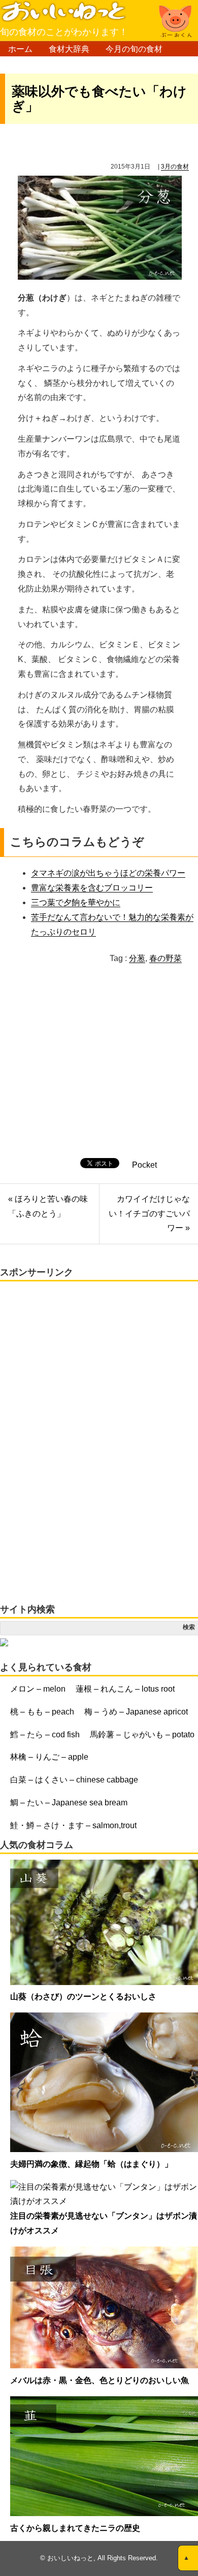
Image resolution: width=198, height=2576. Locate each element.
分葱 (137, 958)
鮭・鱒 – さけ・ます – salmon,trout (73, 1825)
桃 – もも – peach (42, 1712)
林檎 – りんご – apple (49, 1757)
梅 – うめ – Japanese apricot (136, 1712)
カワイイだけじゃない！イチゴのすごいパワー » (149, 1214)
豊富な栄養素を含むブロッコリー (92, 888)
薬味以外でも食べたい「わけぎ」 (99, 99)
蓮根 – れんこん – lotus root (125, 1689)
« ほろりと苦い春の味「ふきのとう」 (48, 1206)
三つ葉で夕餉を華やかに (76, 902)
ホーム (20, 49)
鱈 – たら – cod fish (45, 1735)
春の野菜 (166, 958)
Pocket (144, 1165)
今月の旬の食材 (134, 49)
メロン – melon (38, 1689)
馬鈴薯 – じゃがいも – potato (142, 1735)
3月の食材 (175, 167)
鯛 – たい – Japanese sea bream (69, 1803)
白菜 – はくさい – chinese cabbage (74, 1780)
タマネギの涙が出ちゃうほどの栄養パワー (108, 873)
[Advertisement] (90, 1072)
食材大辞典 (69, 49)
